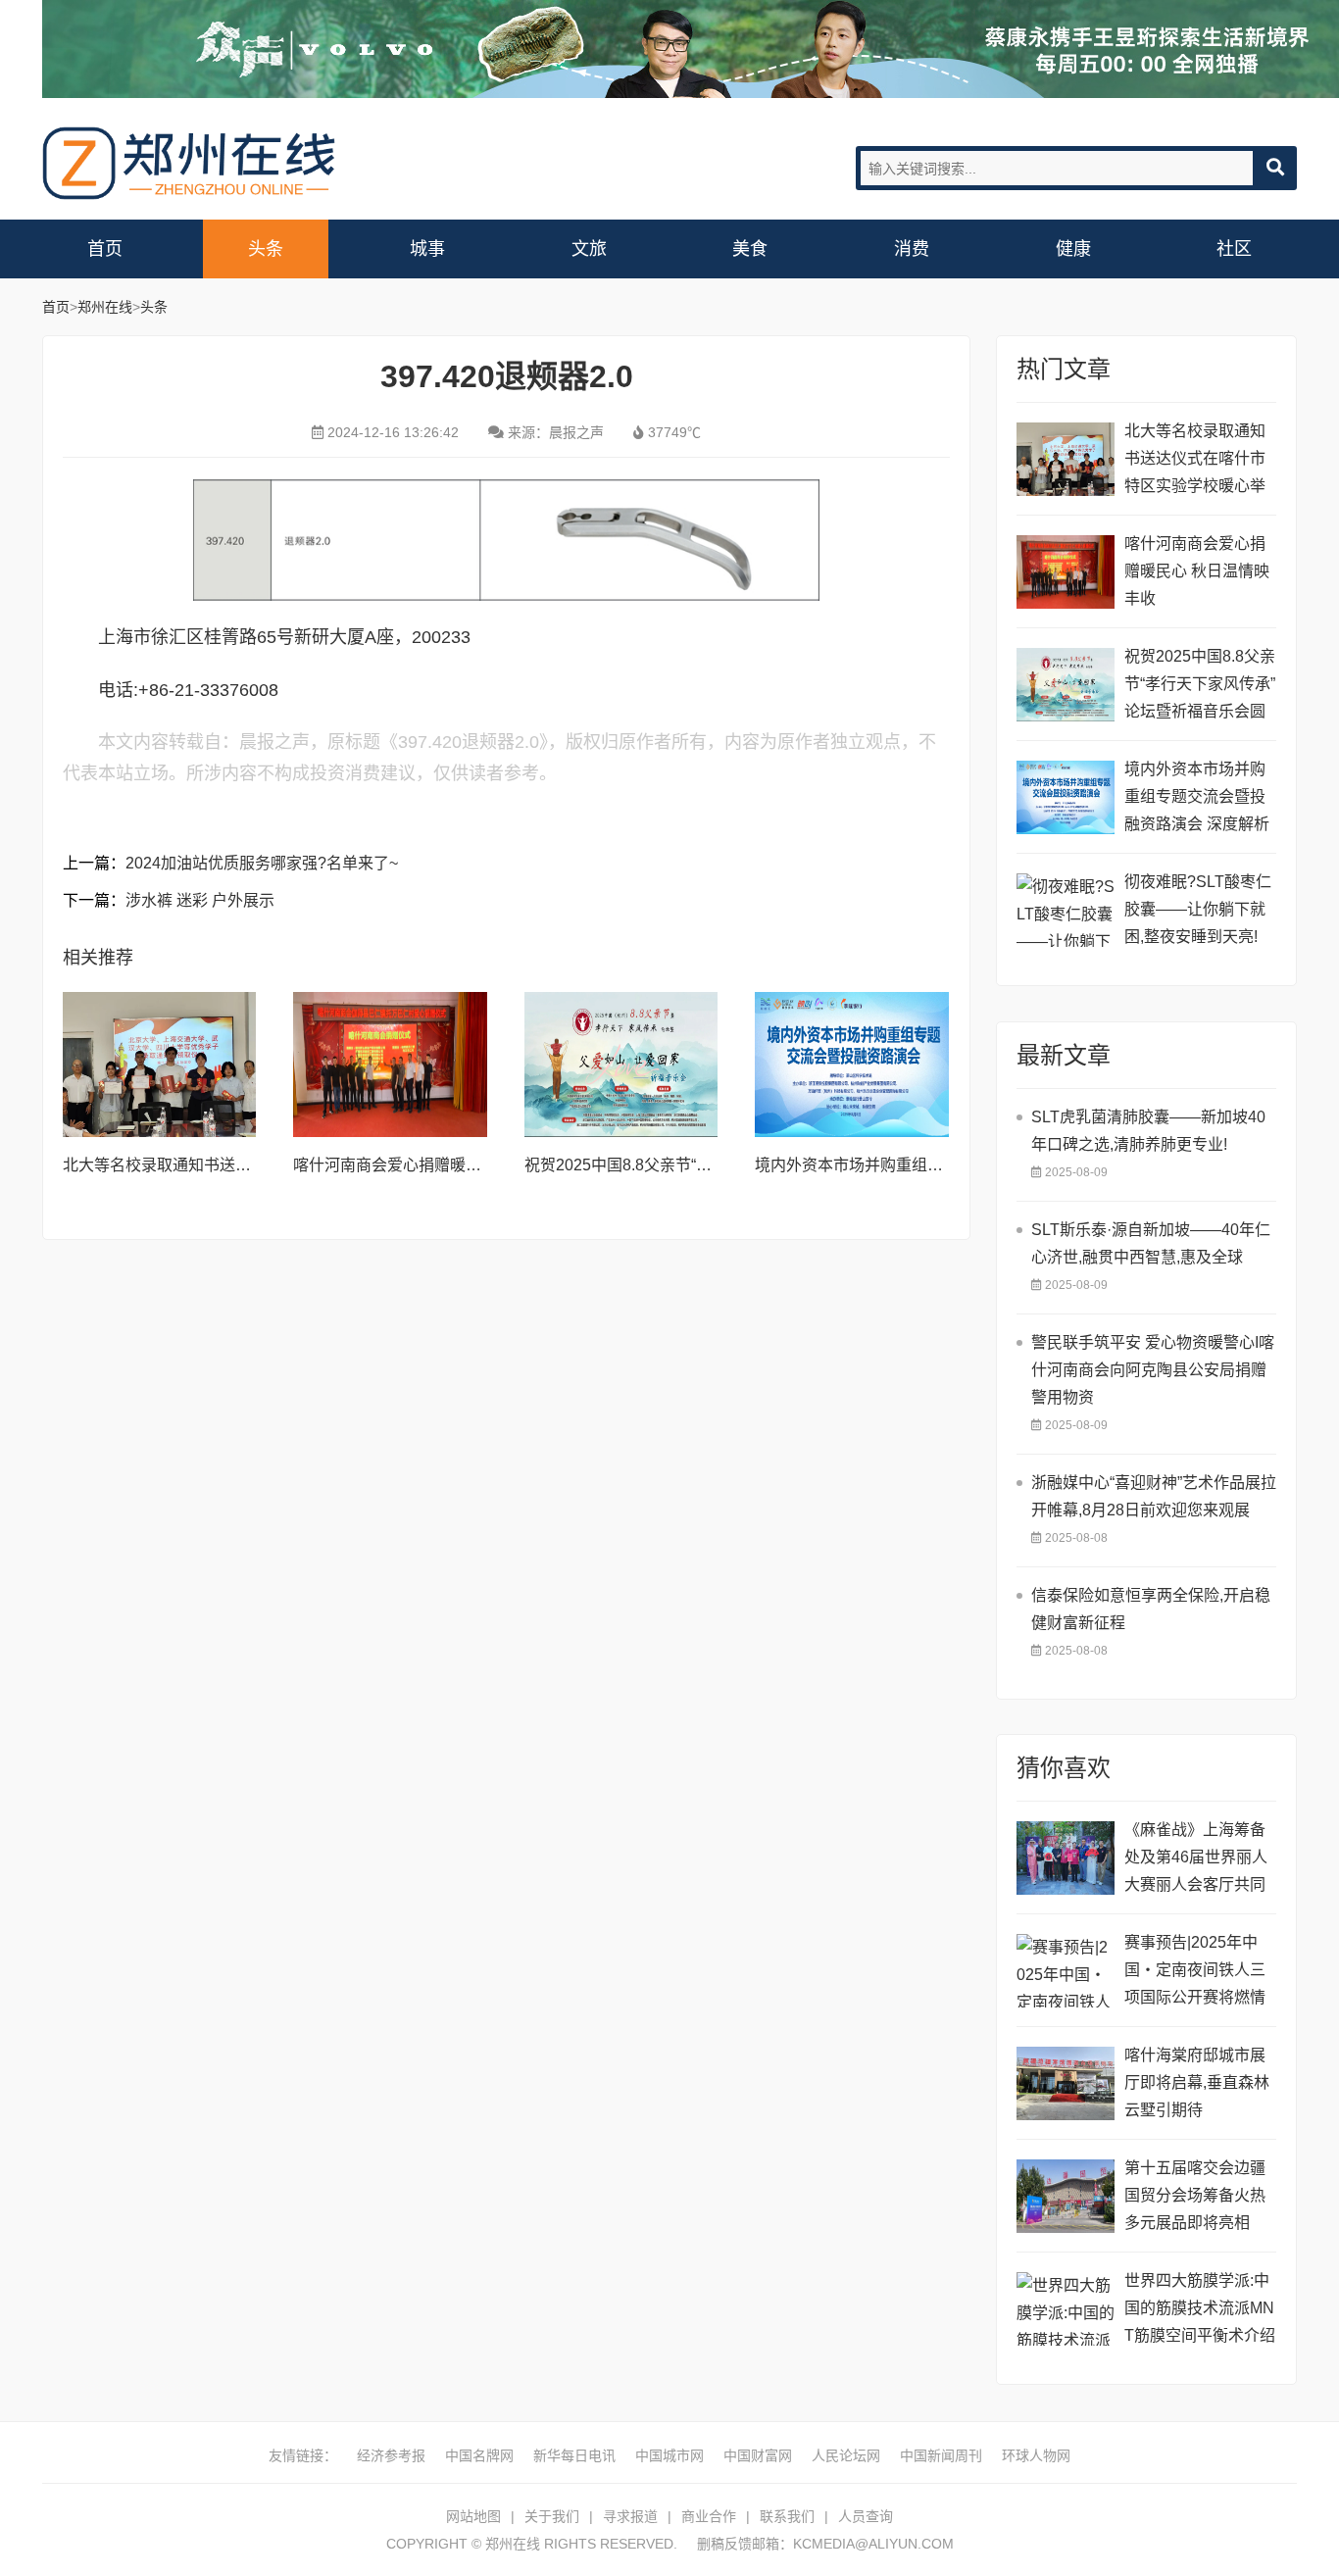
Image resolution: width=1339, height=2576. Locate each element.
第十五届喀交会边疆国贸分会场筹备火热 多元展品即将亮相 (1195, 2195)
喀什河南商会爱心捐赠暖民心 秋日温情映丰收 (452, 1165)
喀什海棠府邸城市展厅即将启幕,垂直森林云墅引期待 (1197, 2082)
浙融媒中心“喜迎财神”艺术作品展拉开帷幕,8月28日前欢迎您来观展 (1154, 1496)
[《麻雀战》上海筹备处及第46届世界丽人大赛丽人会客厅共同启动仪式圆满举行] (1066, 1858)
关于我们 (552, 2516)
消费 (912, 249)
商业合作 (709, 2516)
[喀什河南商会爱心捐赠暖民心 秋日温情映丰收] (390, 1065)
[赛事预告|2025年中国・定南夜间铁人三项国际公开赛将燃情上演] (1066, 1971)
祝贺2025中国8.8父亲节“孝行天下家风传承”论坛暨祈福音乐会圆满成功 (1200, 687)
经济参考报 (391, 2455)
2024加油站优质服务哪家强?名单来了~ (262, 863)
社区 (1234, 249)
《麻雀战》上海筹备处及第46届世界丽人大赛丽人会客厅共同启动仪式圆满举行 (1196, 1860)
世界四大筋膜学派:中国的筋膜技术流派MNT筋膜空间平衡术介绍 (1200, 2308)
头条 (266, 249)
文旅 (589, 249)
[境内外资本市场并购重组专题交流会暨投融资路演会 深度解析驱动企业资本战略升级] (852, 1065)
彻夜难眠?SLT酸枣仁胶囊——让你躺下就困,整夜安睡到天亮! (1198, 909)
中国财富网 (758, 2455)
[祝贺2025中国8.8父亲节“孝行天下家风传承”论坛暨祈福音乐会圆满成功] (621, 1065)
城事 (427, 249)
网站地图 (473, 2516)
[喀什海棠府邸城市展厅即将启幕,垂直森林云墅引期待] (1066, 2083)
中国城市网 (669, 2455)
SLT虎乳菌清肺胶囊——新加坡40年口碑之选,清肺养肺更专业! (1148, 1131)
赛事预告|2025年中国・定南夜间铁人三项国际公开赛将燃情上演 (1195, 1973)
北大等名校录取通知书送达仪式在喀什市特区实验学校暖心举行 (1195, 461)
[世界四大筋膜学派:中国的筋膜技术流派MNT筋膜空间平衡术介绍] (1066, 2309)
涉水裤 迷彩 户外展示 (200, 900)
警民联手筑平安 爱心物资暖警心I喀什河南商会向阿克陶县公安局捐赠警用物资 (1153, 1370)
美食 (750, 249)
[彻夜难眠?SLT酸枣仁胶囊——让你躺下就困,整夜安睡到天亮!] (1066, 910)
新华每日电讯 (574, 2455)
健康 (1073, 249)
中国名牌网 (479, 2455)
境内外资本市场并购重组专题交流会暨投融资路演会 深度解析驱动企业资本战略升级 (1197, 799)
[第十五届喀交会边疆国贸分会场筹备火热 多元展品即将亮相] (1066, 2196)
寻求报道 (630, 2516)
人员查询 (866, 2516)
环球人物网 (1036, 2455)
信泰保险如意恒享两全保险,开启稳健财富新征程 (1151, 1609)
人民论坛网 (846, 2455)
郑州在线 (189, 163)
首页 (105, 249)
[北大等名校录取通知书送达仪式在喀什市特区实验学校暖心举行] (160, 1065)
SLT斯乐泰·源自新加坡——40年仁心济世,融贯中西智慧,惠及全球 (1151, 1243)
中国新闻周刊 (941, 2455)
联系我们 (787, 2516)
